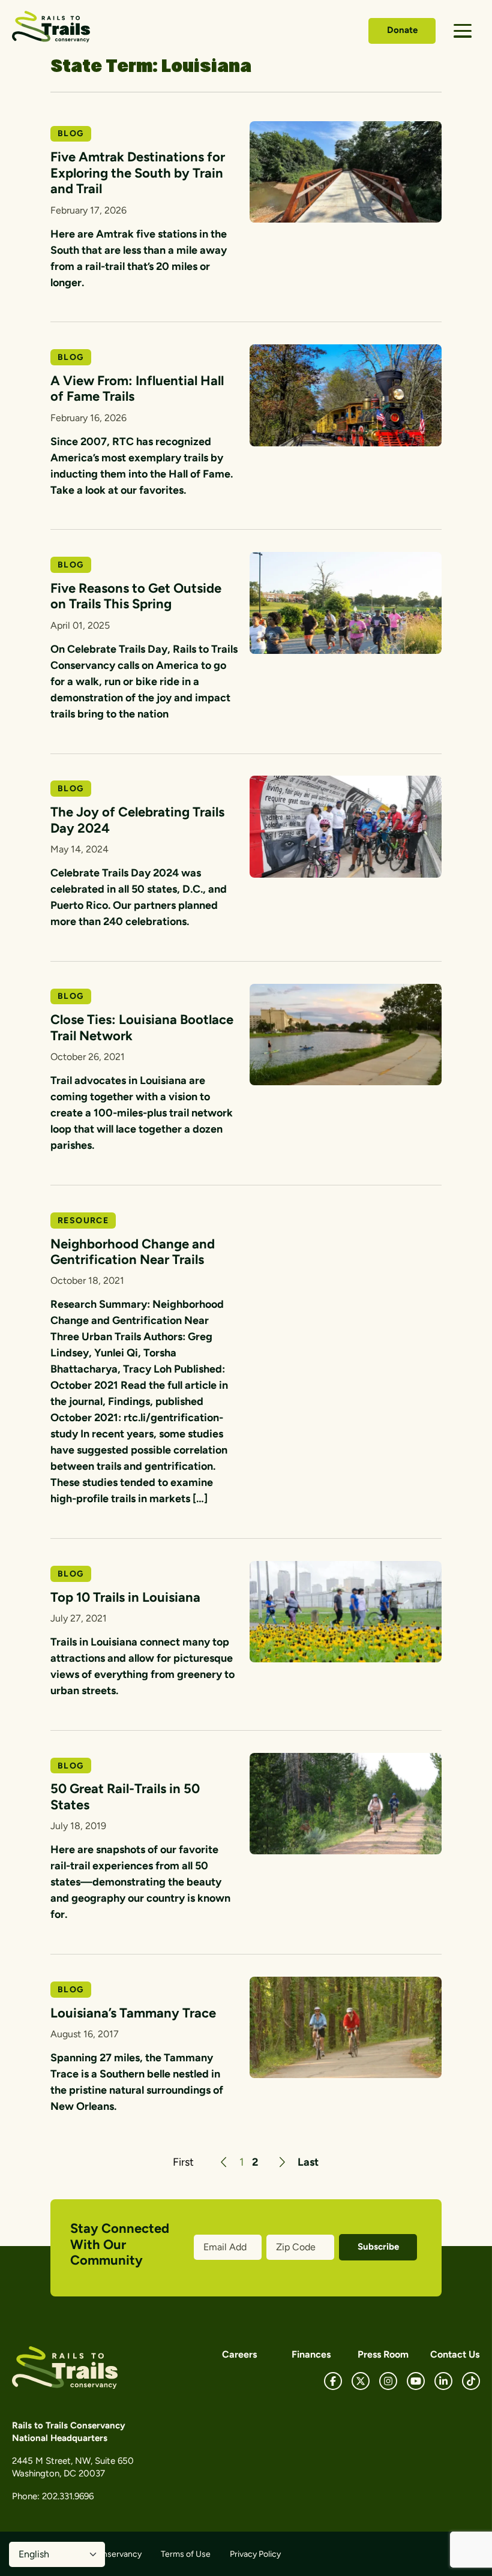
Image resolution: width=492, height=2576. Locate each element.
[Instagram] (388, 2381)
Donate (402, 30)
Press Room (383, 2354)
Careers (239, 2354)
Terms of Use (186, 2554)
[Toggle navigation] (463, 31)
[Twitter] (361, 2381)
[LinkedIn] (443, 2381)
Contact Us (455, 2354)
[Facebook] (333, 2381)
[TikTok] (471, 2381)
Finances (311, 2354)
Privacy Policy (255, 2554)
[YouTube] (416, 2381)
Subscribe (378, 2247)
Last (308, 2162)
